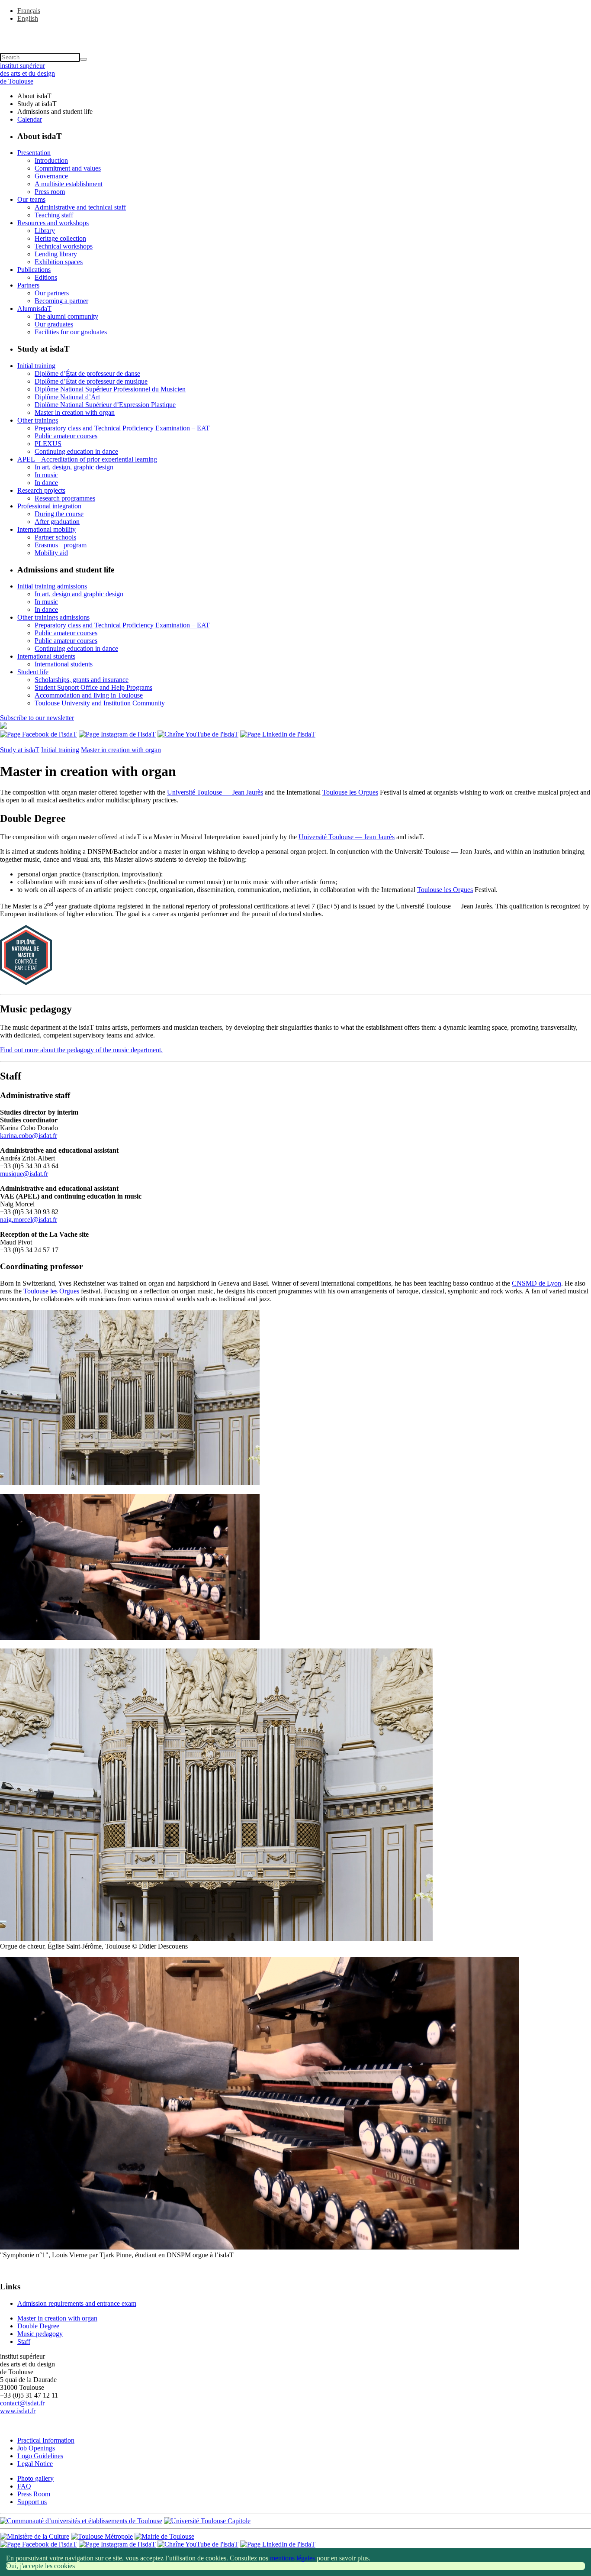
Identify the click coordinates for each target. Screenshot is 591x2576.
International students (46, 656)
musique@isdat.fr (24, 1174)
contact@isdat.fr (22, 2403)
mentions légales (292, 2558)
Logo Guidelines (40, 2456)
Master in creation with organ (75, 412)
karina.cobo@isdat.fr (29, 1136)
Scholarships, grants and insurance (82, 680)
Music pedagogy (40, 2334)
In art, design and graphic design (79, 594)
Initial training (36, 366)
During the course (59, 514)
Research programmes (65, 498)
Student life (33, 672)
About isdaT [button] (34, 96)
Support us (32, 2502)
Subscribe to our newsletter (37, 718)
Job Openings (36, 2448)
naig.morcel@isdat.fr (29, 1220)
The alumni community (66, 316)
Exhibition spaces (59, 262)
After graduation (57, 522)
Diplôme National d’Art (67, 397)
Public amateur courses (66, 436)
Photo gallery (35, 2478)
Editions (46, 277)
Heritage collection (60, 238)
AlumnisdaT (34, 309)
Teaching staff (54, 215)
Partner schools (55, 537)
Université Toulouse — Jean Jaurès (215, 792)
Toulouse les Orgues (350, 792)
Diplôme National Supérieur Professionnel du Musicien (110, 389)
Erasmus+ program (61, 545)
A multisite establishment (69, 184)
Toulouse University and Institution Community (100, 703)
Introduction (51, 160)
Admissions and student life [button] (55, 112)
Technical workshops (64, 246)
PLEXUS (48, 444)
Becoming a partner (61, 301)
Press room (50, 192)
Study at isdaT (20, 750)
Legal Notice (35, 2464)
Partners (28, 285)
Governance (51, 176)
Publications (34, 270)
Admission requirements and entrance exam (77, 2303)
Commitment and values (68, 168)
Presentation (34, 153)
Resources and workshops (53, 223)
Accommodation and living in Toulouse (89, 695)
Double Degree (38, 2326)
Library (45, 231)
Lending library (56, 254)
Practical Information (46, 2440)
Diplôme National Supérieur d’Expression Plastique (105, 405)
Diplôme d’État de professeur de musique (91, 381)
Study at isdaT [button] (37, 104)
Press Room (34, 2494)
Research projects (41, 490)
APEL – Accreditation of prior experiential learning (87, 459)
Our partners (52, 293)
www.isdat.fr (18, 2411)
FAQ (24, 2486)
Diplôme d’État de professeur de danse (87, 373)
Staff (24, 2342)
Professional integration (49, 506)
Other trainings (38, 420)
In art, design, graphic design (74, 467)
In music (46, 475)
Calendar (30, 119)
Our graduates (54, 324)
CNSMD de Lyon (536, 1283)
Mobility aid (51, 553)
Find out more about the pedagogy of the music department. (81, 1050)
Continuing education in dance (76, 451)
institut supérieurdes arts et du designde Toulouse (27, 73)
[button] (295, 33)
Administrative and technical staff (80, 207)
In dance (46, 483)
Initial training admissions (52, 586)
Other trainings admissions (53, 617)
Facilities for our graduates (71, 332)
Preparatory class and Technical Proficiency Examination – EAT (122, 428)
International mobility (47, 529)
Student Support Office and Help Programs (93, 687)
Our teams (31, 199)
